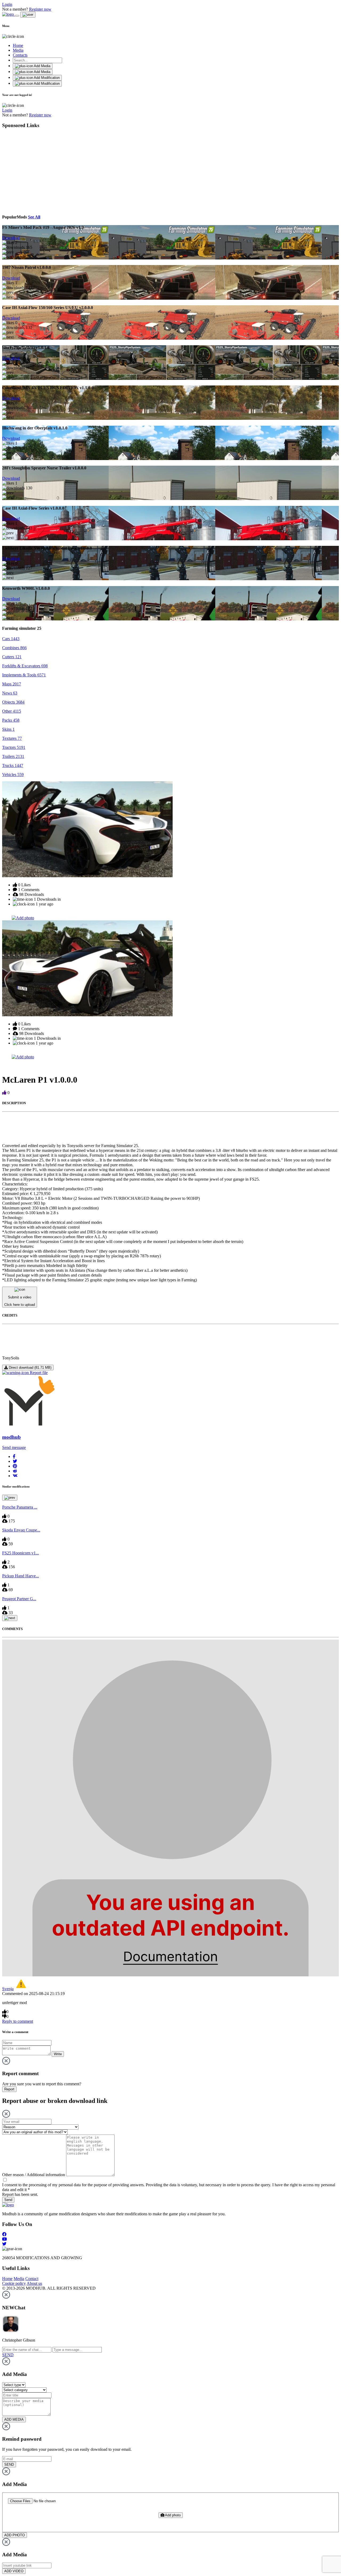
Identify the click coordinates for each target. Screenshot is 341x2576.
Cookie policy (14, 2283)
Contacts (20, 55)
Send (8, 2200)
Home (18, 45)
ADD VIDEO (14, 2571)
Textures (12, 738)
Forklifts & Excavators (25, 666)
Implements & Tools (24, 675)
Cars (11, 639)
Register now (40, 9)
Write (58, 2054)
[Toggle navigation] (17, 16)
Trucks (13, 765)
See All (34, 217)
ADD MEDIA (14, 2419)
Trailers (13, 756)
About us (34, 2283)
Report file (38, 1373)
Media (18, 50)
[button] (14, 1456)
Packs (11, 720)
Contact (32, 2279)
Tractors (14, 747)
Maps (12, 684)
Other (12, 711)
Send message (14, 1447)
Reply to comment (18, 2021)
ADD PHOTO (15, 2535)
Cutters (12, 657)
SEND (9, 2465)
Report (9, 2089)
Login (7, 4)
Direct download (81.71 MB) (30, 1368)
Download (11, 238)
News (10, 693)
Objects (13, 702)
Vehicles (13, 775)
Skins (8, 729)
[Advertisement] (51, 170)
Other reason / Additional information (34, 2175)
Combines (14, 648)
